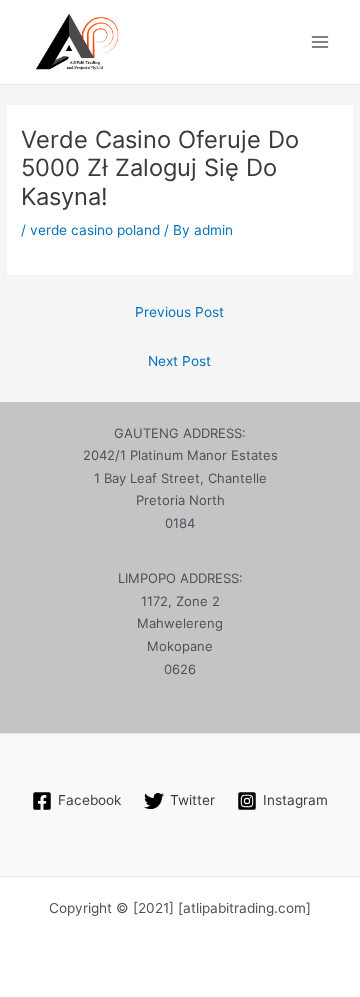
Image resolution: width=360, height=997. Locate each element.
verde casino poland (95, 230)
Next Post (179, 361)
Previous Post (179, 312)
